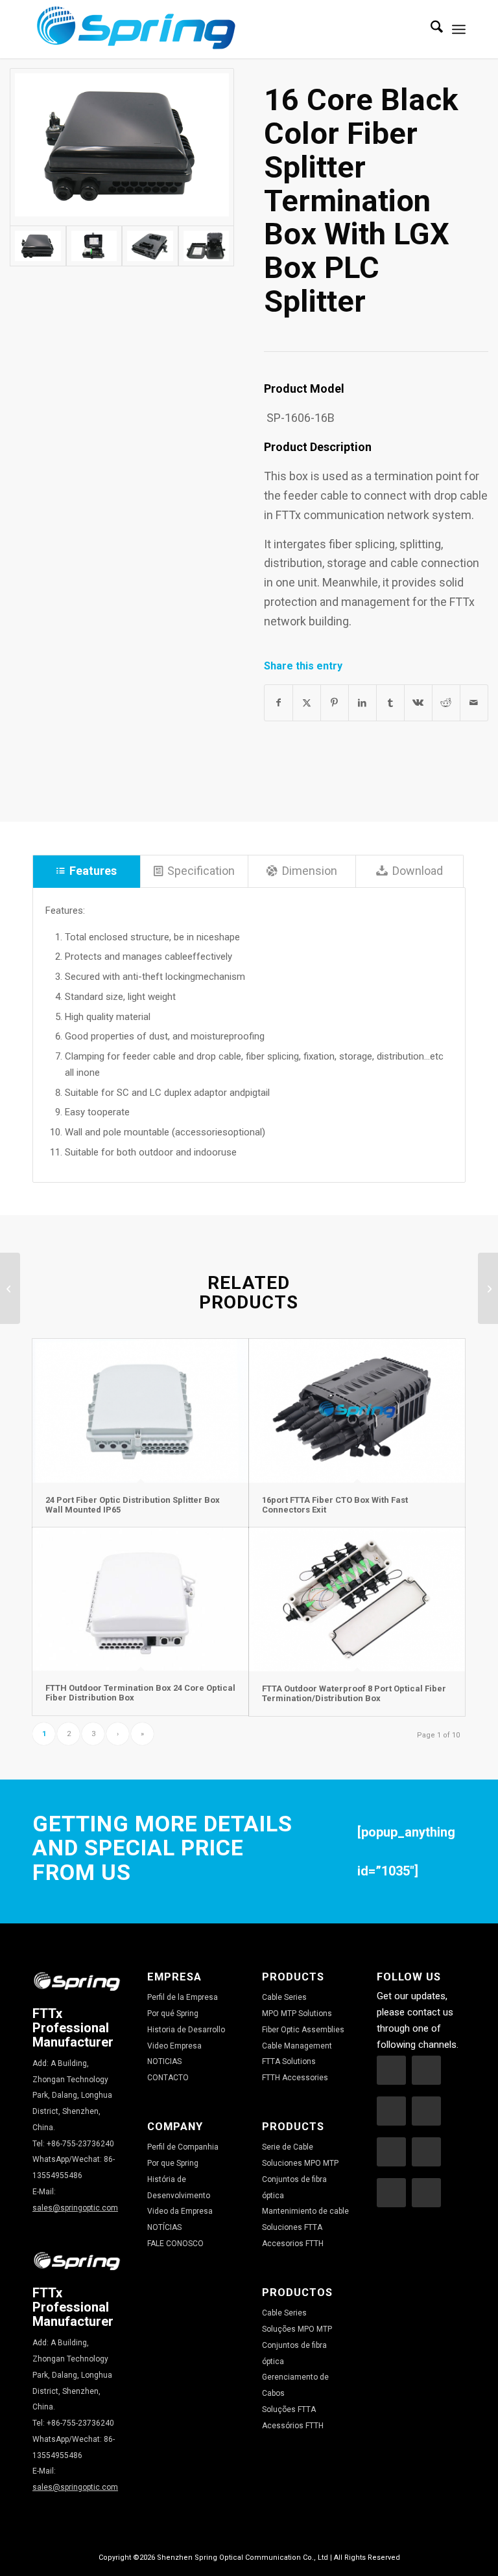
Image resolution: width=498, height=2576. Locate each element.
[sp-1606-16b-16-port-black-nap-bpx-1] (122, 147)
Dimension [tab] (310, 871)
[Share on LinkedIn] (362, 703)
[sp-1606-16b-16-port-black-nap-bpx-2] (150, 246)
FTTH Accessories (295, 2078)
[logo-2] (136, 29)
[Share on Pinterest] (335, 703)
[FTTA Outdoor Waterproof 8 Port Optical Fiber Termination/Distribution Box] (357, 1599)
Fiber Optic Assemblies (303, 2030)
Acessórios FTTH (293, 2426)
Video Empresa (174, 2046)
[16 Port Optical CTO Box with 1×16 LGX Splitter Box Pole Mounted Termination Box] (488, 1288)
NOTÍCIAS (164, 2227)
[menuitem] (430, 29)
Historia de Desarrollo (186, 2030)
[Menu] (459, 29)
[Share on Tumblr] (390, 703)
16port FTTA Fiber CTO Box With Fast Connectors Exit (335, 1504)
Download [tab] (418, 871)
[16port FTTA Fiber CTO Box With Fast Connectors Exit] (357, 1411)
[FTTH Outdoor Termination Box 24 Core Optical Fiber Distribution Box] (140, 1599)
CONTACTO (168, 2078)
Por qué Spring (173, 2013)
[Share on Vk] (418, 703)
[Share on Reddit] (446, 703)
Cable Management (297, 2046)
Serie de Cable (288, 2147)
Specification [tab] (201, 871)
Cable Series (284, 1997)
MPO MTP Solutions (297, 2013)
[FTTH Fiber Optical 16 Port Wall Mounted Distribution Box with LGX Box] (10, 1288)
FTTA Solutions (289, 2061)
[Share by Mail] (474, 703)
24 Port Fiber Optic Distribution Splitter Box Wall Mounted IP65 (133, 1504)
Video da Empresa (180, 2211)
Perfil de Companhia (183, 2147)
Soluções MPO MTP (297, 2329)
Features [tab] (93, 871)
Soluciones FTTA (292, 2227)
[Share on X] (307, 703)
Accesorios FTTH (293, 2244)
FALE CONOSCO (175, 2244)
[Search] (430, 29)
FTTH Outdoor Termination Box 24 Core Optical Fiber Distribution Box (140, 1692)
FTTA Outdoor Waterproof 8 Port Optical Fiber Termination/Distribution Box (354, 1693)
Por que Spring (173, 2163)
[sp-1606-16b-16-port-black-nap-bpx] (94, 246)
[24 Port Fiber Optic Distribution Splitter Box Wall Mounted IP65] (140, 1411)
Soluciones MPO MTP (300, 2163)
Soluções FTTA (289, 2409)
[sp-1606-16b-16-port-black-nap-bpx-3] (206, 246)
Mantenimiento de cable (305, 2211)
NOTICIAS (164, 2061)
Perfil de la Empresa (183, 1997)
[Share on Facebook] (279, 703)
